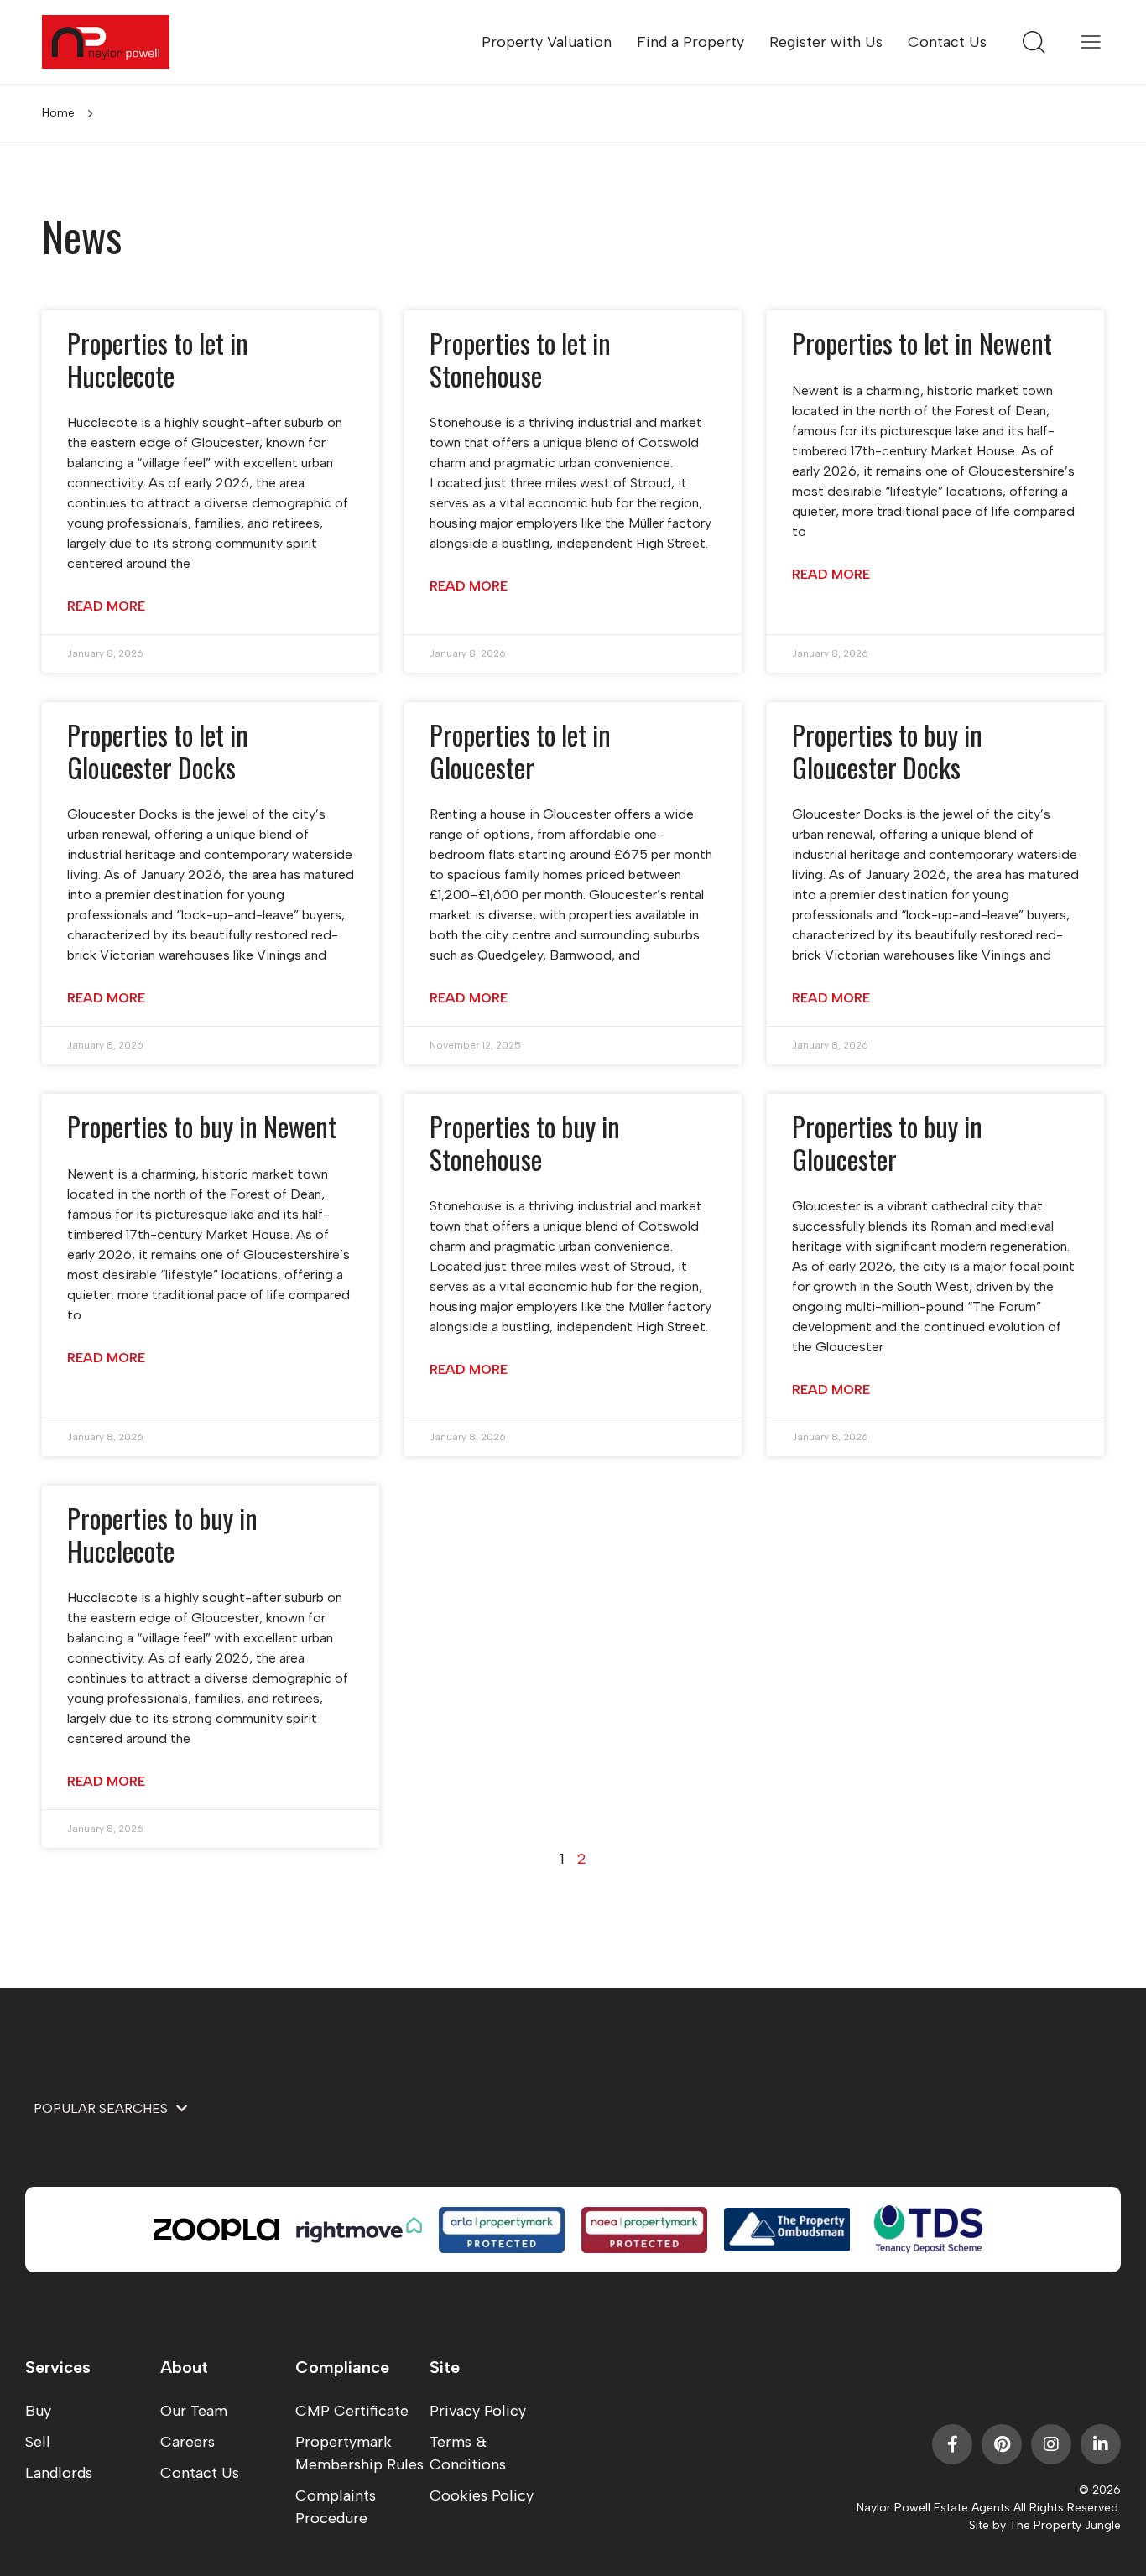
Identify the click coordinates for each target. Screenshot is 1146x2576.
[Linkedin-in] (1101, 2444)
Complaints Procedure (336, 2507)
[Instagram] (1051, 2444)
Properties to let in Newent (922, 343)
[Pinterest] (1002, 2444)
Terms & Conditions (468, 2453)
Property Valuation (547, 42)
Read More (106, 606)
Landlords (59, 2473)
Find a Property (690, 42)
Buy (38, 2411)
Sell (38, 2442)
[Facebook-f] (952, 2444)
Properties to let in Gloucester (520, 750)
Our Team (194, 2411)
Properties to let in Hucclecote (158, 359)
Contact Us (947, 42)
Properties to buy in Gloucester (887, 1142)
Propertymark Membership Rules (359, 2453)
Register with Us (826, 42)
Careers (188, 2442)
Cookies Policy (482, 2495)
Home (58, 113)
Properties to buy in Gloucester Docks (887, 750)
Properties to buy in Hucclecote (162, 1534)
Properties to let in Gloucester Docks (158, 750)
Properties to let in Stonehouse (520, 359)
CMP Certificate (352, 2411)
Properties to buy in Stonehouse (525, 1142)
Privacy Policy (478, 2411)
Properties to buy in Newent (202, 1126)
